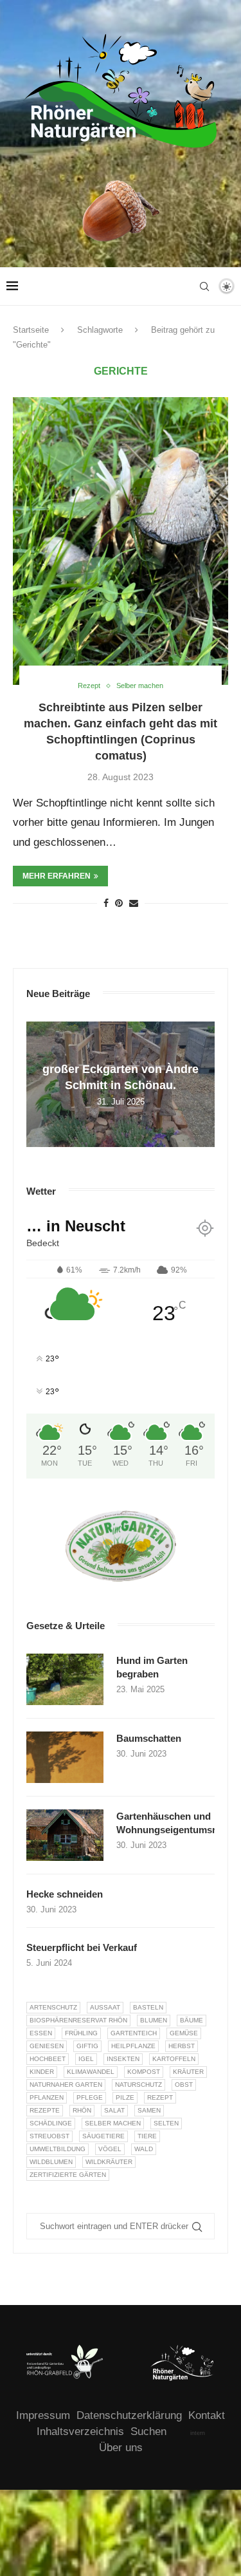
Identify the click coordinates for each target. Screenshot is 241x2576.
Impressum (43, 2415)
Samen (149, 2110)
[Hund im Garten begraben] (65, 1679)
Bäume (192, 2020)
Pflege (90, 2097)
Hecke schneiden (65, 1894)
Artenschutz (53, 2007)
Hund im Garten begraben (152, 1667)
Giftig (87, 2046)
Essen (41, 2033)
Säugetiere (103, 2136)
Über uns (121, 2448)
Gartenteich (134, 2033)
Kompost (144, 2072)
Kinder (42, 2072)
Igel (86, 2059)
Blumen (154, 2020)
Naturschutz (138, 2085)
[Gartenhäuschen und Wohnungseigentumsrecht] (65, 1835)
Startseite (31, 330)
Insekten (123, 2059)
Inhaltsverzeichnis (80, 2431)
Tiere (147, 2136)
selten (166, 2123)
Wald (144, 2149)
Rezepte (45, 2110)
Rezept (160, 2097)
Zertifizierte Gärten (68, 2175)
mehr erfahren (57, 876)
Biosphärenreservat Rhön (78, 2020)
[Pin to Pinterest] (119, 903)
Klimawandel (91, 2072)
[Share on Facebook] (106, 903)
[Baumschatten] (65, 1757)
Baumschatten (149, 1738)
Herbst (182, 2046)
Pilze (125, 2097)
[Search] (204, 286)
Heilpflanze (133, 2046)
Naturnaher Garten (66, 2085)
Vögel (110, 2149)
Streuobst (49, 2136)
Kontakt (207, 2415)
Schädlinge (51, 2123)
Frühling (81, 2033)
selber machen (113, 2123)
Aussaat (105, 2007)
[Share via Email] (134, 903)
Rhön (82, 2110)
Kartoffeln (174, 2059)
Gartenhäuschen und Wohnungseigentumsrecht (165, 1823)
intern (198, 2433)
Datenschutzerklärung (129, 2415)
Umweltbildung (58, 2149)
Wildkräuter (109, 2162)
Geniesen (47, 2046)
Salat (114, 2110)
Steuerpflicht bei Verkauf (82, 1947)
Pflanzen (47, 2097)
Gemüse (184, 2033)
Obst (184, 2085)
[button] (38, 1083)
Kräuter (188, 2072)
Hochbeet (48, 2059)
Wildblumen (51, 2162)
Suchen (148, 2431)
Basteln (148, 2007)
